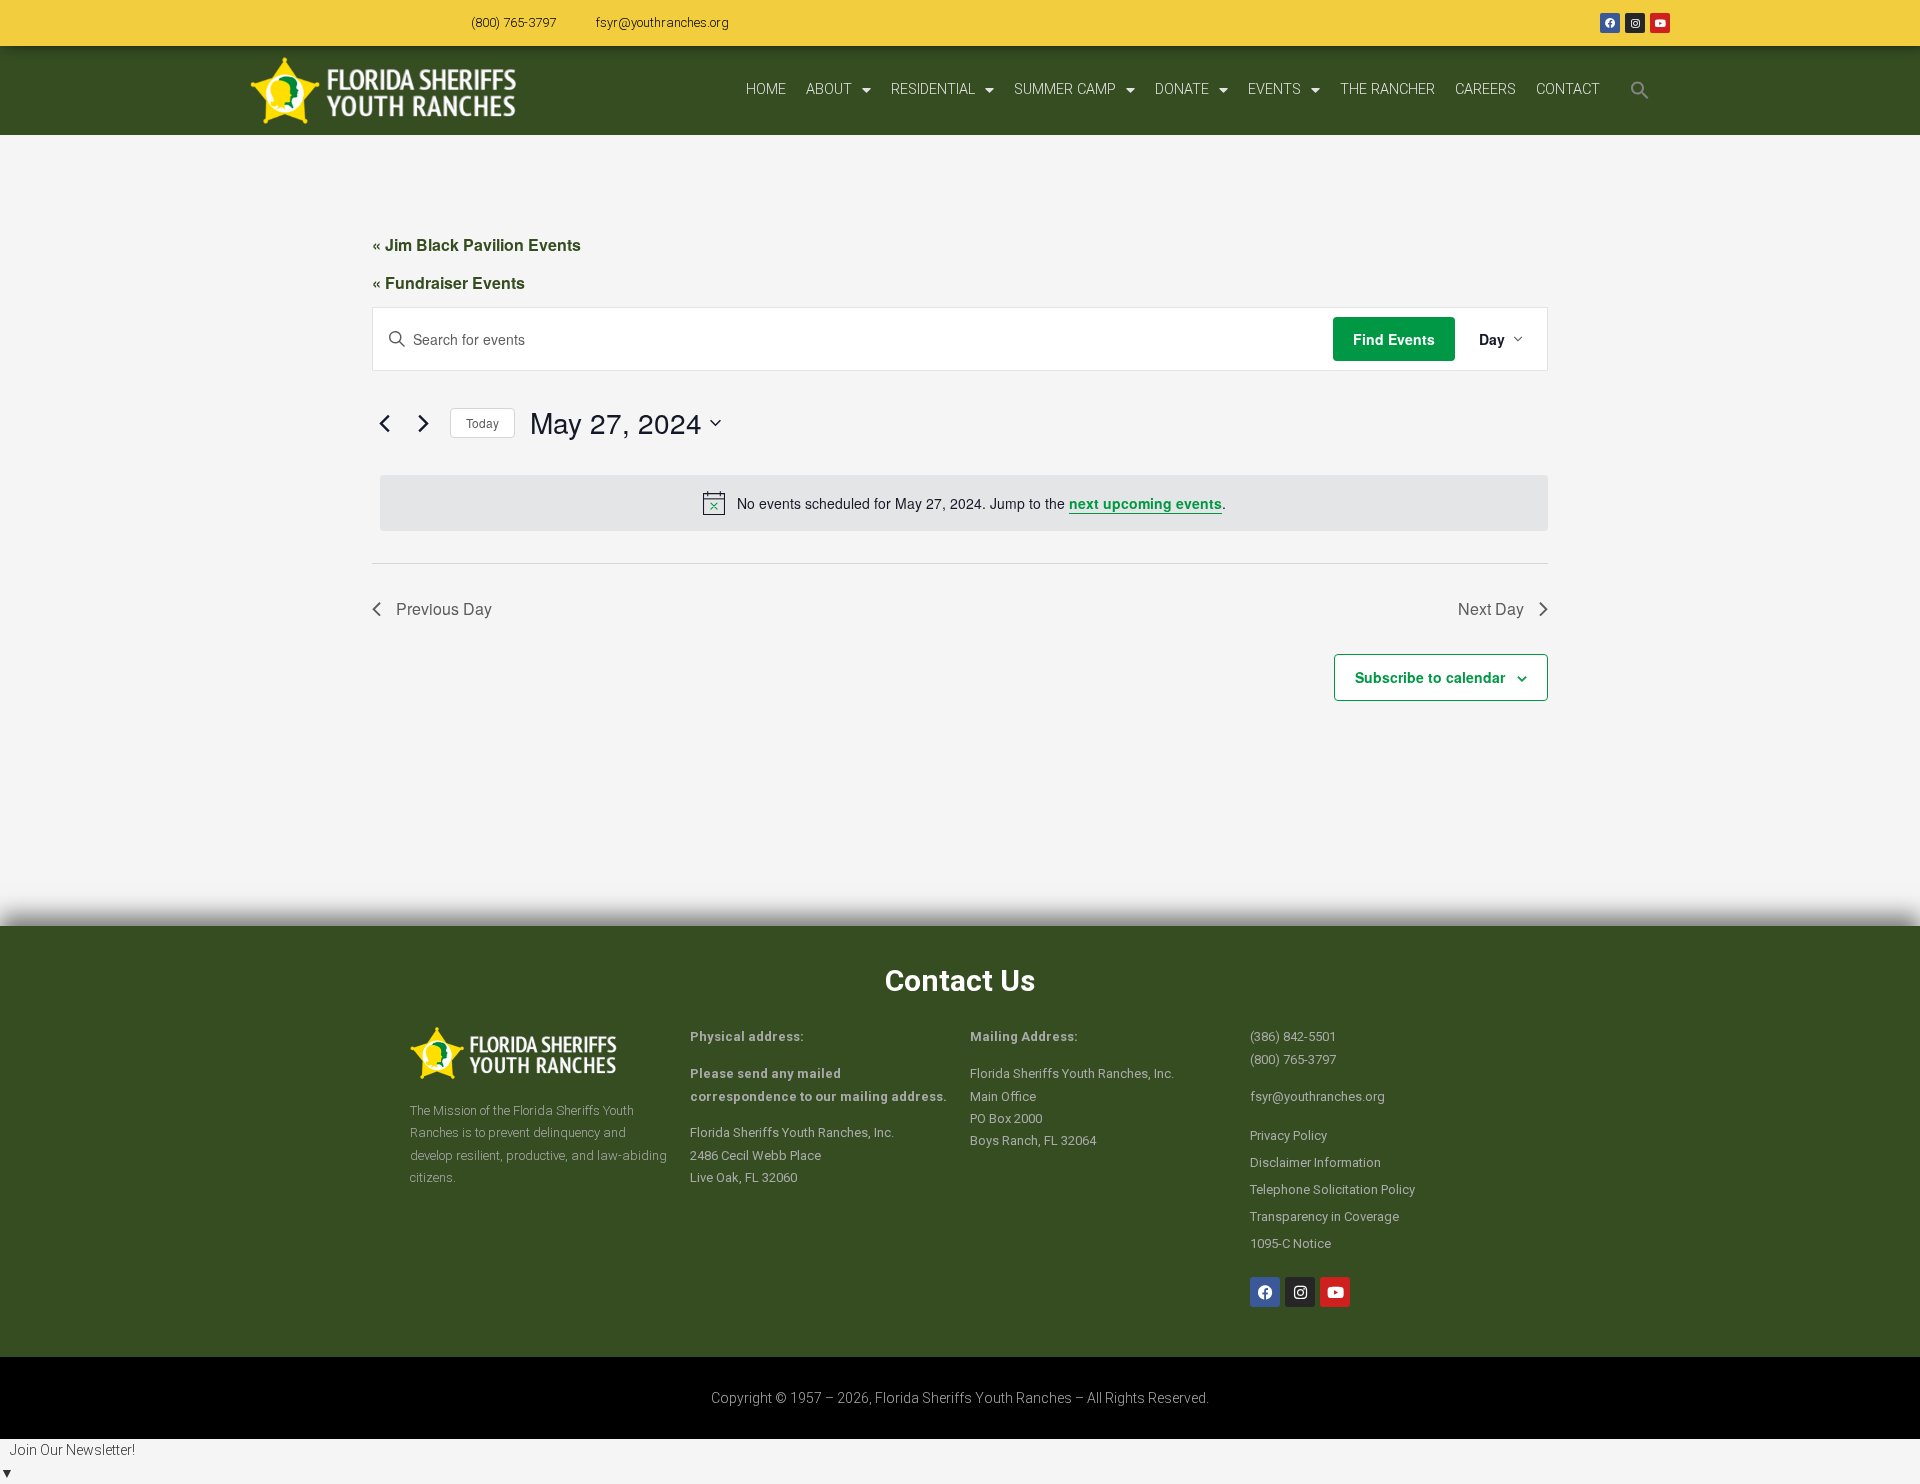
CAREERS (1485, 89)
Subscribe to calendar (1430, 677)
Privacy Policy (1288, 1135)
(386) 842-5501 (1293, 1036)
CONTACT (1568, 89)
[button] (1640, 90)
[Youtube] (1660, 23)
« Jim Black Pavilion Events (476, 244)
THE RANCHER (1387, 89)
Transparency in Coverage (1324, 1216)
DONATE (1182, 89)
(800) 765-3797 (513, 22)
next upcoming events (1145, 503)
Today (482, 422)
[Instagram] (1635, 23)
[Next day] (423, 423)
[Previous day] (384, 423)
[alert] (964, 503)
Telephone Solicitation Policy (1332, 1189)
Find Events (1394, 339)
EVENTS (1274, 89)
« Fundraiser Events (448, 282)
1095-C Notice (1290, 1243)
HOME (766, 89)
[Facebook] (1610, 23)
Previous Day (444, 608)
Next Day (1491, 608)
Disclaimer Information (1315, 1162)
